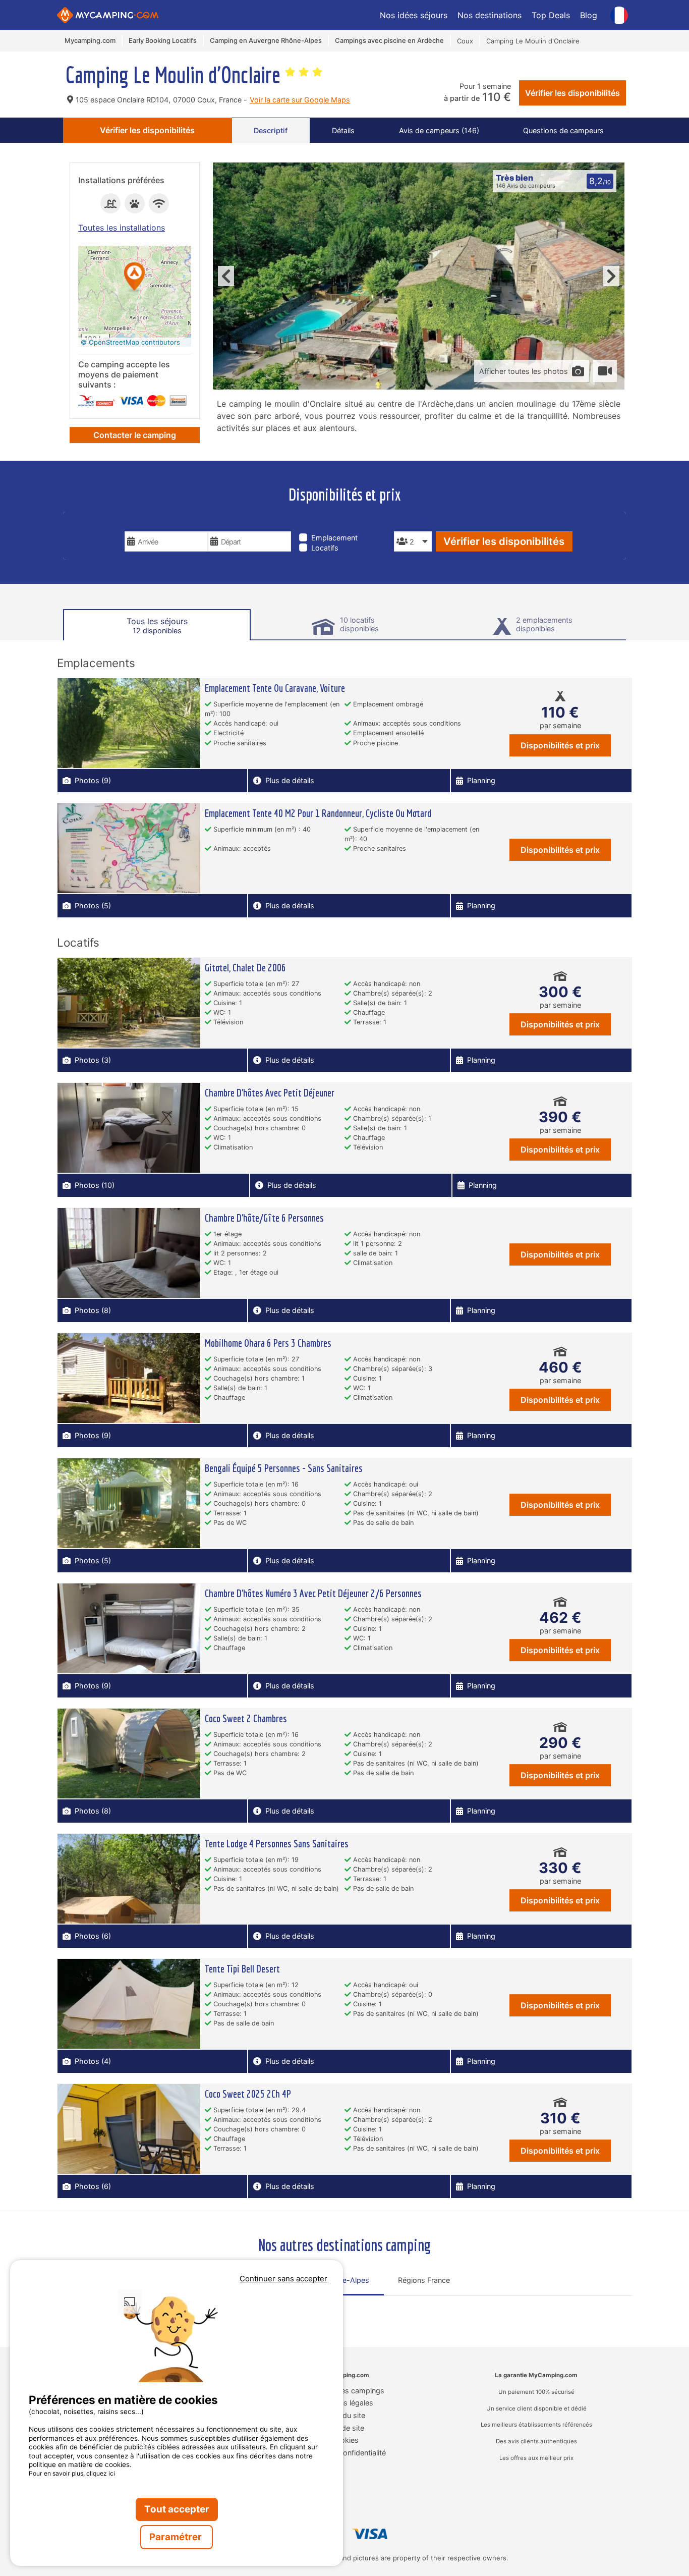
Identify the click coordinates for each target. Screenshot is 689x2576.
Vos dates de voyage (166, 524)
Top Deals (551, 15)
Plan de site (345, 2428)
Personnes (413, 524)
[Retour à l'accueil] (108, 15)
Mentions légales (345, 2403)
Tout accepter (177, 2509)
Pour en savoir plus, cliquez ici (72, 2473)
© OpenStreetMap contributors (130, 342)
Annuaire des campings (345, 2391)
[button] (135, 277)
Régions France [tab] (424, 2280)
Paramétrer (177, 2537)
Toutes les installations (122, 228)
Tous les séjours (157, 625)
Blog (589, 15)
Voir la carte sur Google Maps (300, 100)
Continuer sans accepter (283, 2279)
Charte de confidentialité (345, 2453)
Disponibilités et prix (560, 745)
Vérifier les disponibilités (572, 93)
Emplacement (334, 538)
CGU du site (345, 2415)
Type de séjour (330, 524)
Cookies (345, 2440)
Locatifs (325, 548)
